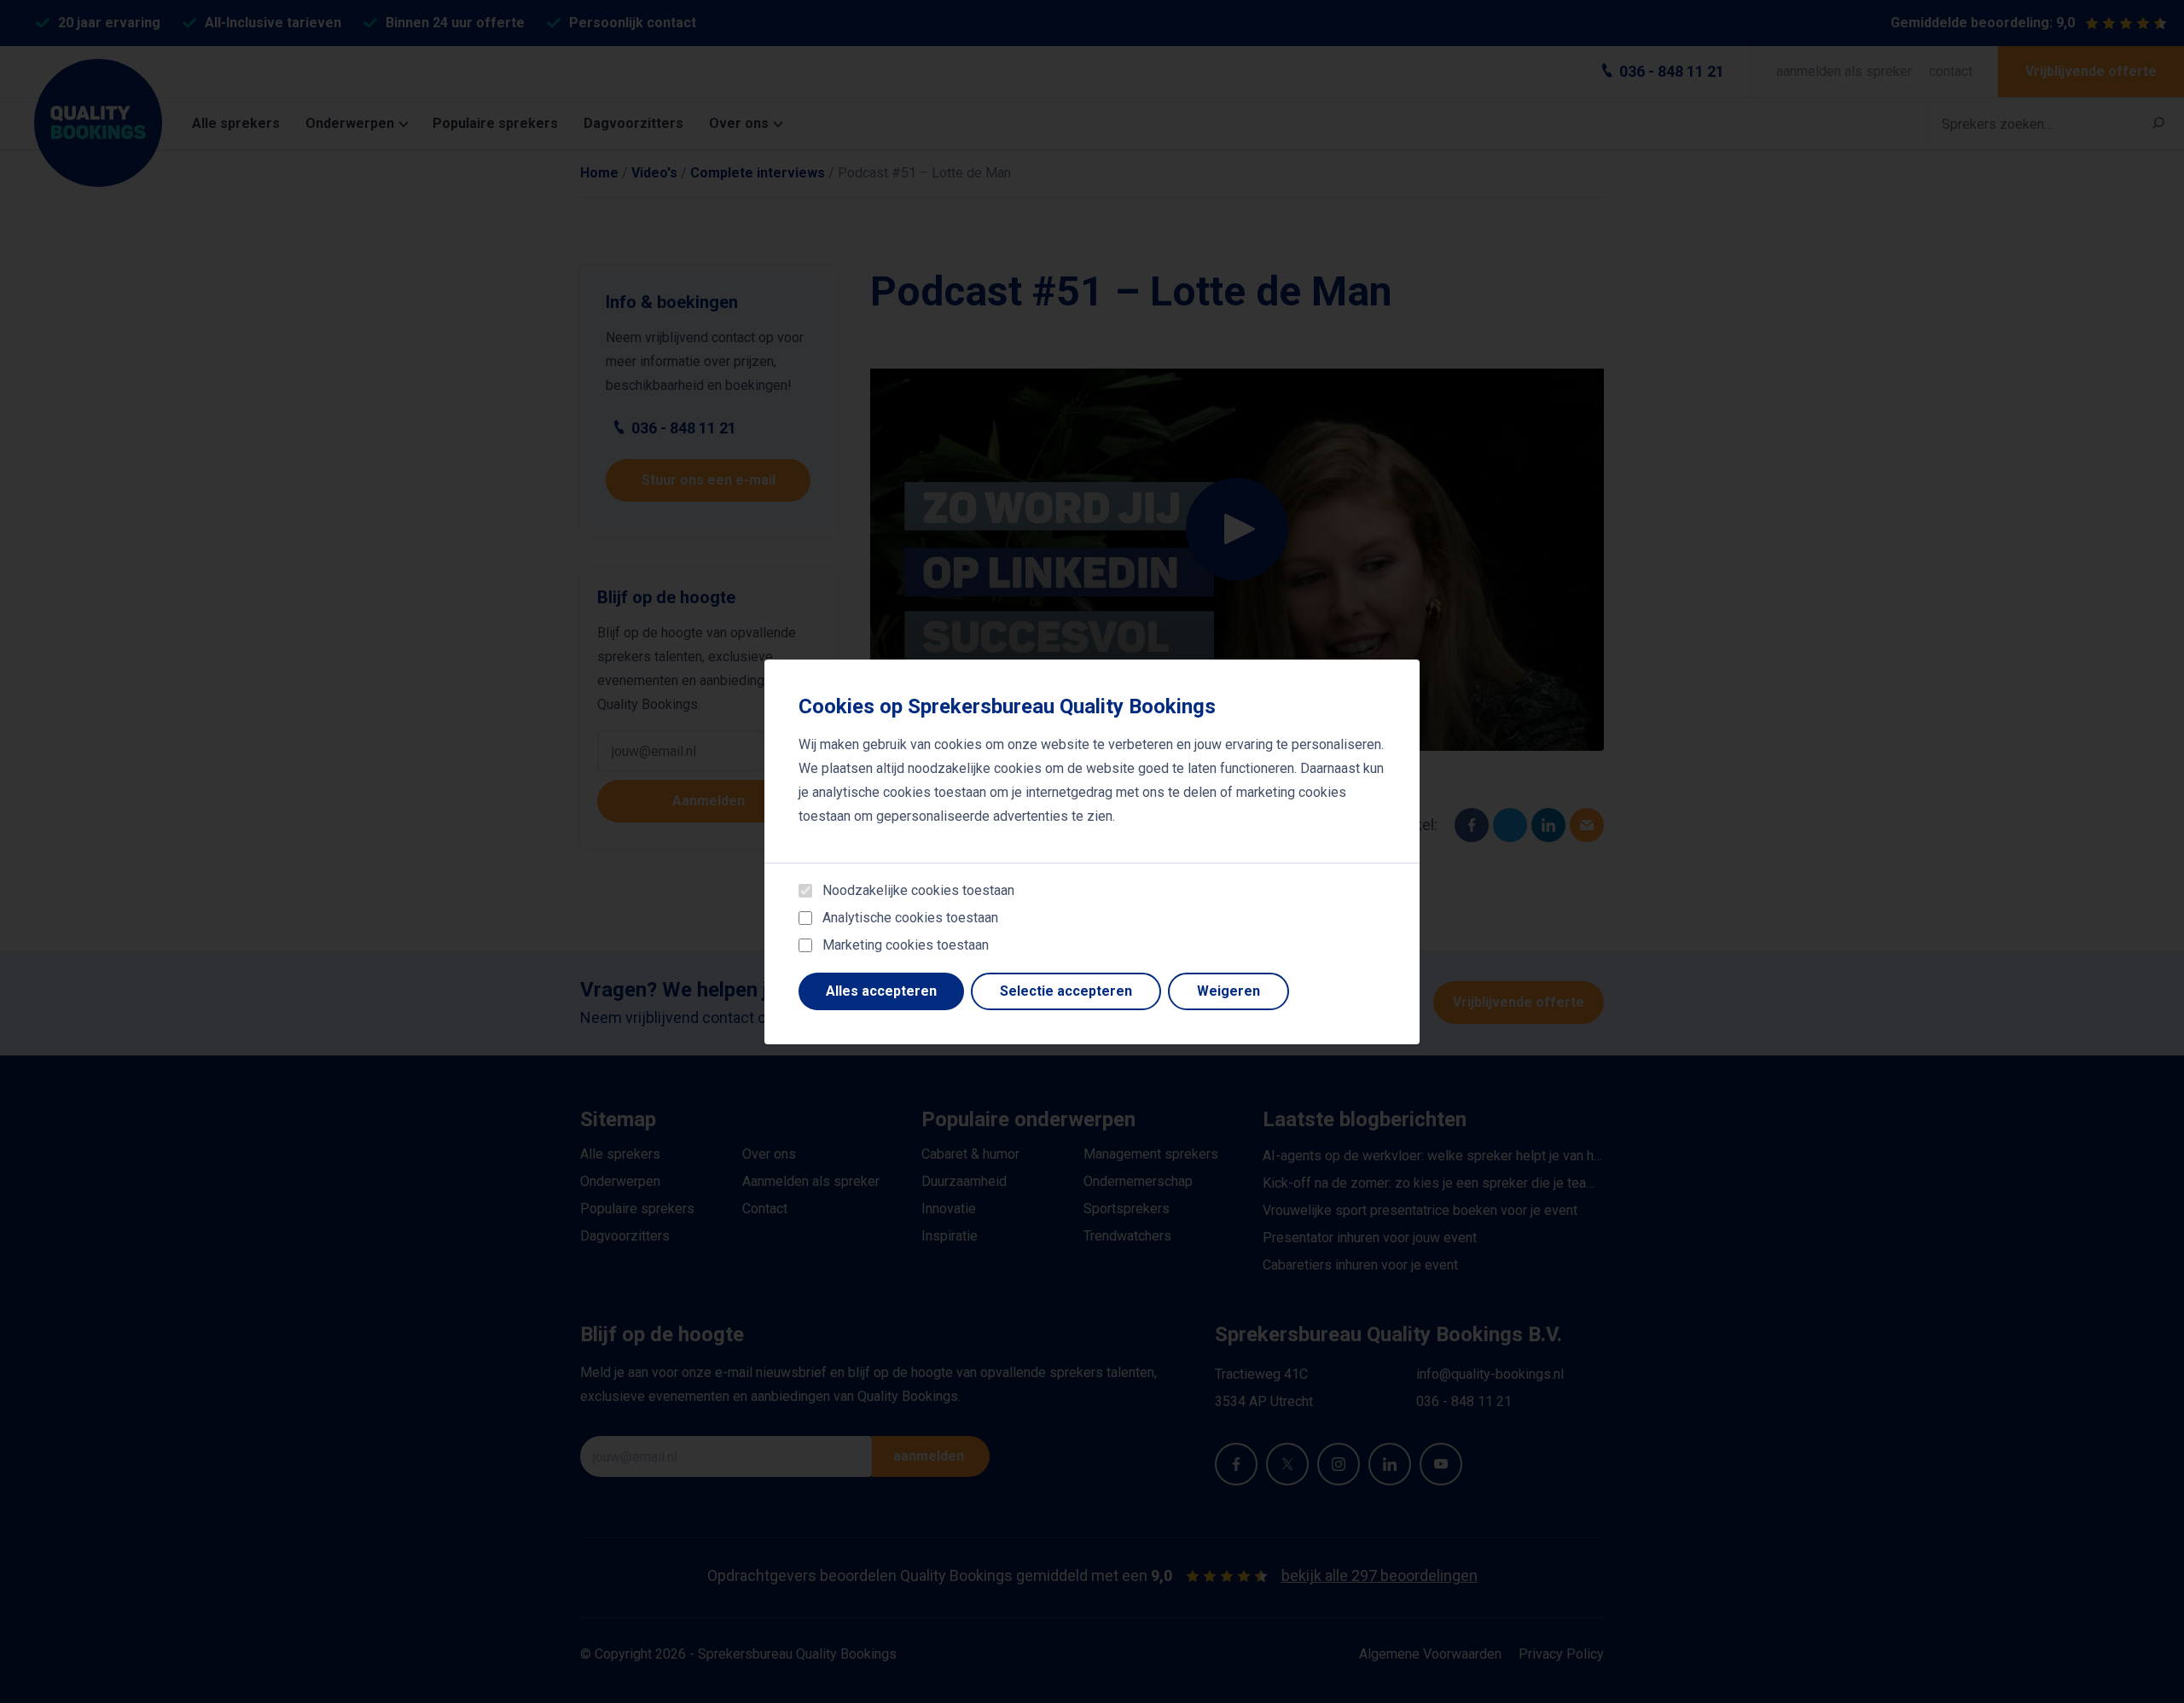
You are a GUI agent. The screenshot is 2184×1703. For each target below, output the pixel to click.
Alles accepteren (881, 991)
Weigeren (1228, 991)
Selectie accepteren (1066, 991)
